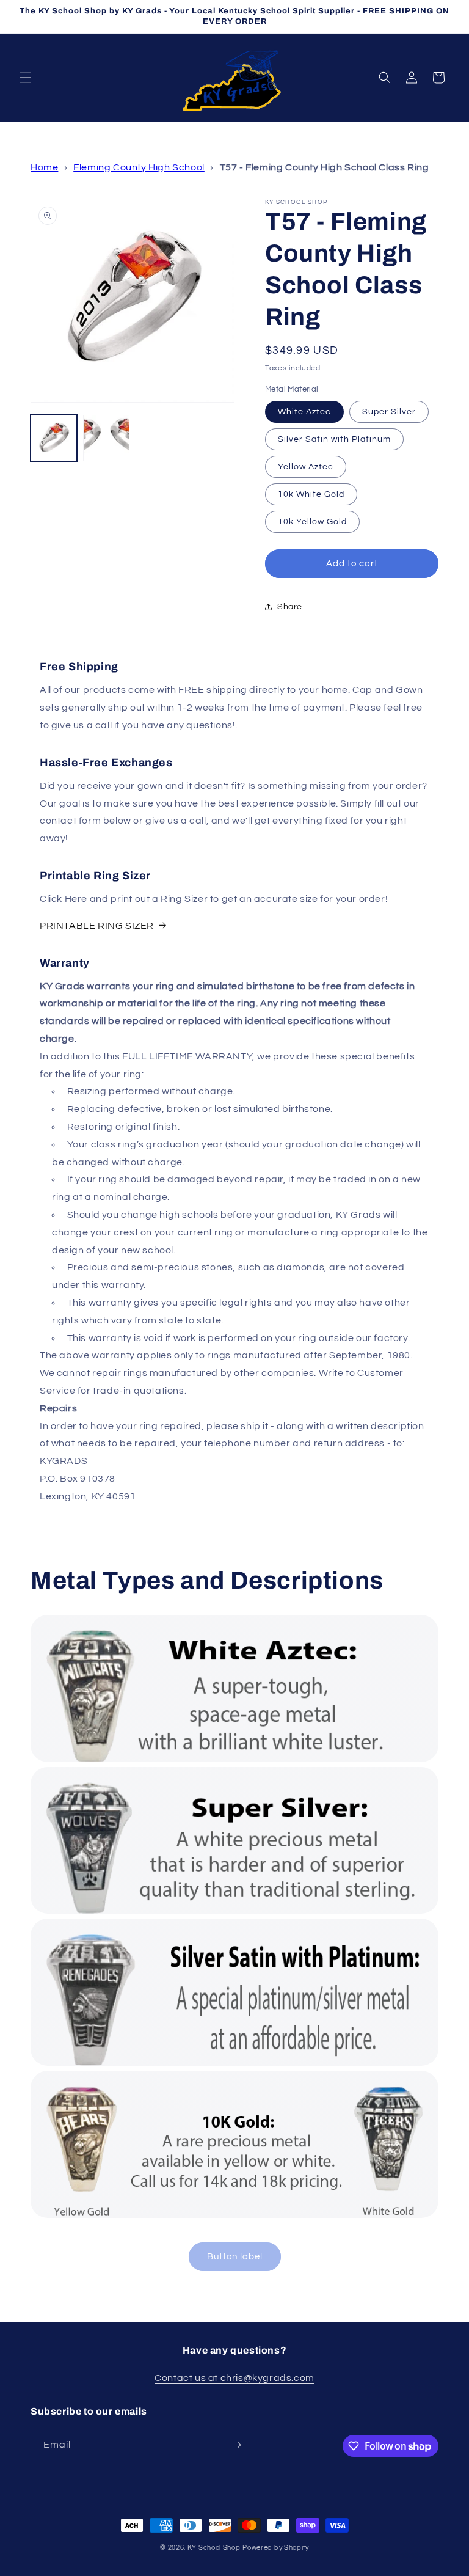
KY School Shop (214, 2548)
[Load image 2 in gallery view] (106, 438)
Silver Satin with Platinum (334, 439)
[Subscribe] (236, 2445)
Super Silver (389, 412)
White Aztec (304, 412)
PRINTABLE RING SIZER (97, 926)
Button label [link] (235, 2257)
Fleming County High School (139, 167)
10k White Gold (311, 494)
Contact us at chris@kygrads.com (234, 2378)
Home (44, 167)
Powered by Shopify (276, 2548)
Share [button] (290, 607)
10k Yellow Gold (312, 522)
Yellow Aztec (306, 467)
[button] (26, 78)
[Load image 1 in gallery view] (54, 438)
